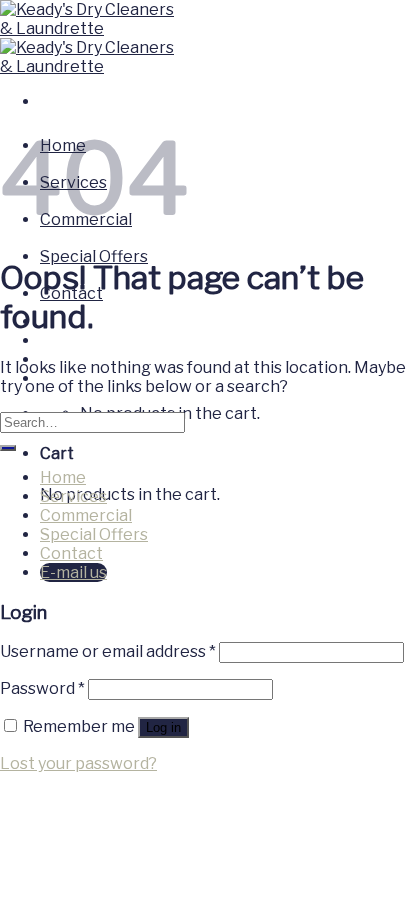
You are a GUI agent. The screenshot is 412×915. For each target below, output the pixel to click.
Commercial (86, 515)
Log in (163, 727)
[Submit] (8, 448)
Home (63, 477)
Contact (71, 553)
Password (42, 688)
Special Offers (94, 256)
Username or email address (108, 651)
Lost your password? (78, 763)
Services (73, 496)
